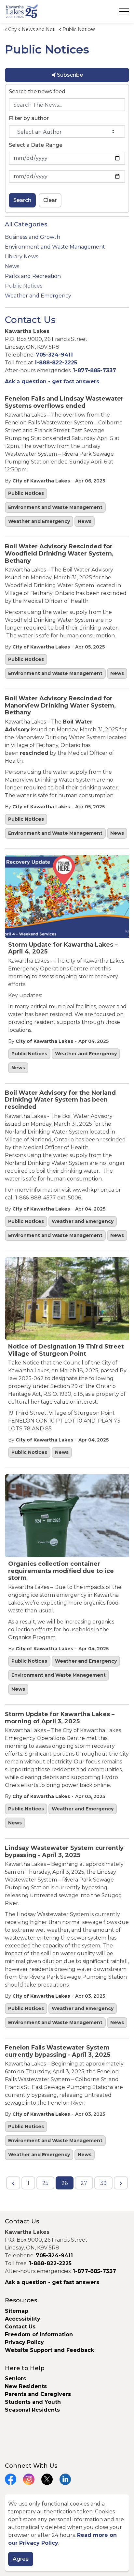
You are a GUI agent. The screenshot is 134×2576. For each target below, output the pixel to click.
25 (45, 2183)
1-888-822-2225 (56, 363)
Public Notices (26, 493)
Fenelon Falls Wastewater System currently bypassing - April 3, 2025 (58, 2051)
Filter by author (29, 118)
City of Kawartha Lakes (41, 481)
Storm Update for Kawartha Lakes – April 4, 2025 (63, 948)
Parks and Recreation (33, 276)
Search (22, 200)
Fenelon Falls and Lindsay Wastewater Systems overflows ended (64, 402)
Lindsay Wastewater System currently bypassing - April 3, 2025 (64, 1852)
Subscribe (69, 75)
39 (103, 2183)
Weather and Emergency (39, 521)
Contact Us (20, 2327)
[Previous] (13, 2183)
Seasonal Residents (33, 2410)
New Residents (26, 2386)
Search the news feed (37, 91)
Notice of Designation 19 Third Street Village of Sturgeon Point (66, 1350)
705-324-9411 (54, 355)
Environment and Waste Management (55, 507)
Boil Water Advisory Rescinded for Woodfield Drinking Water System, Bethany (59, 554)
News (85, 521)
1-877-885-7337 (94, 370)
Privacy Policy (24, 2342)
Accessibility (23, 2319)
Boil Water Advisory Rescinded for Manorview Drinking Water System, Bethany (60, 706)
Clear (50, 200)
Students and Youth (33, 2402)
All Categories (26, 224)
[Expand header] (124, 11)
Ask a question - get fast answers (52, 381)
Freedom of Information (39, 2334)
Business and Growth (33, 237)
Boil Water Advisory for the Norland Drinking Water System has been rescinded (60, 1100)
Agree (21, 2559)
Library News (21, 257)
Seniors (15, 2378)
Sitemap (17, 2311)
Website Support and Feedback (49, 2350)
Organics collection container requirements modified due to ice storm (61, 1571)
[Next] (121, 2183)
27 (84, 2183)
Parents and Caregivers (38, 2394)
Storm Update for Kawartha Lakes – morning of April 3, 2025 (60, 1718)
